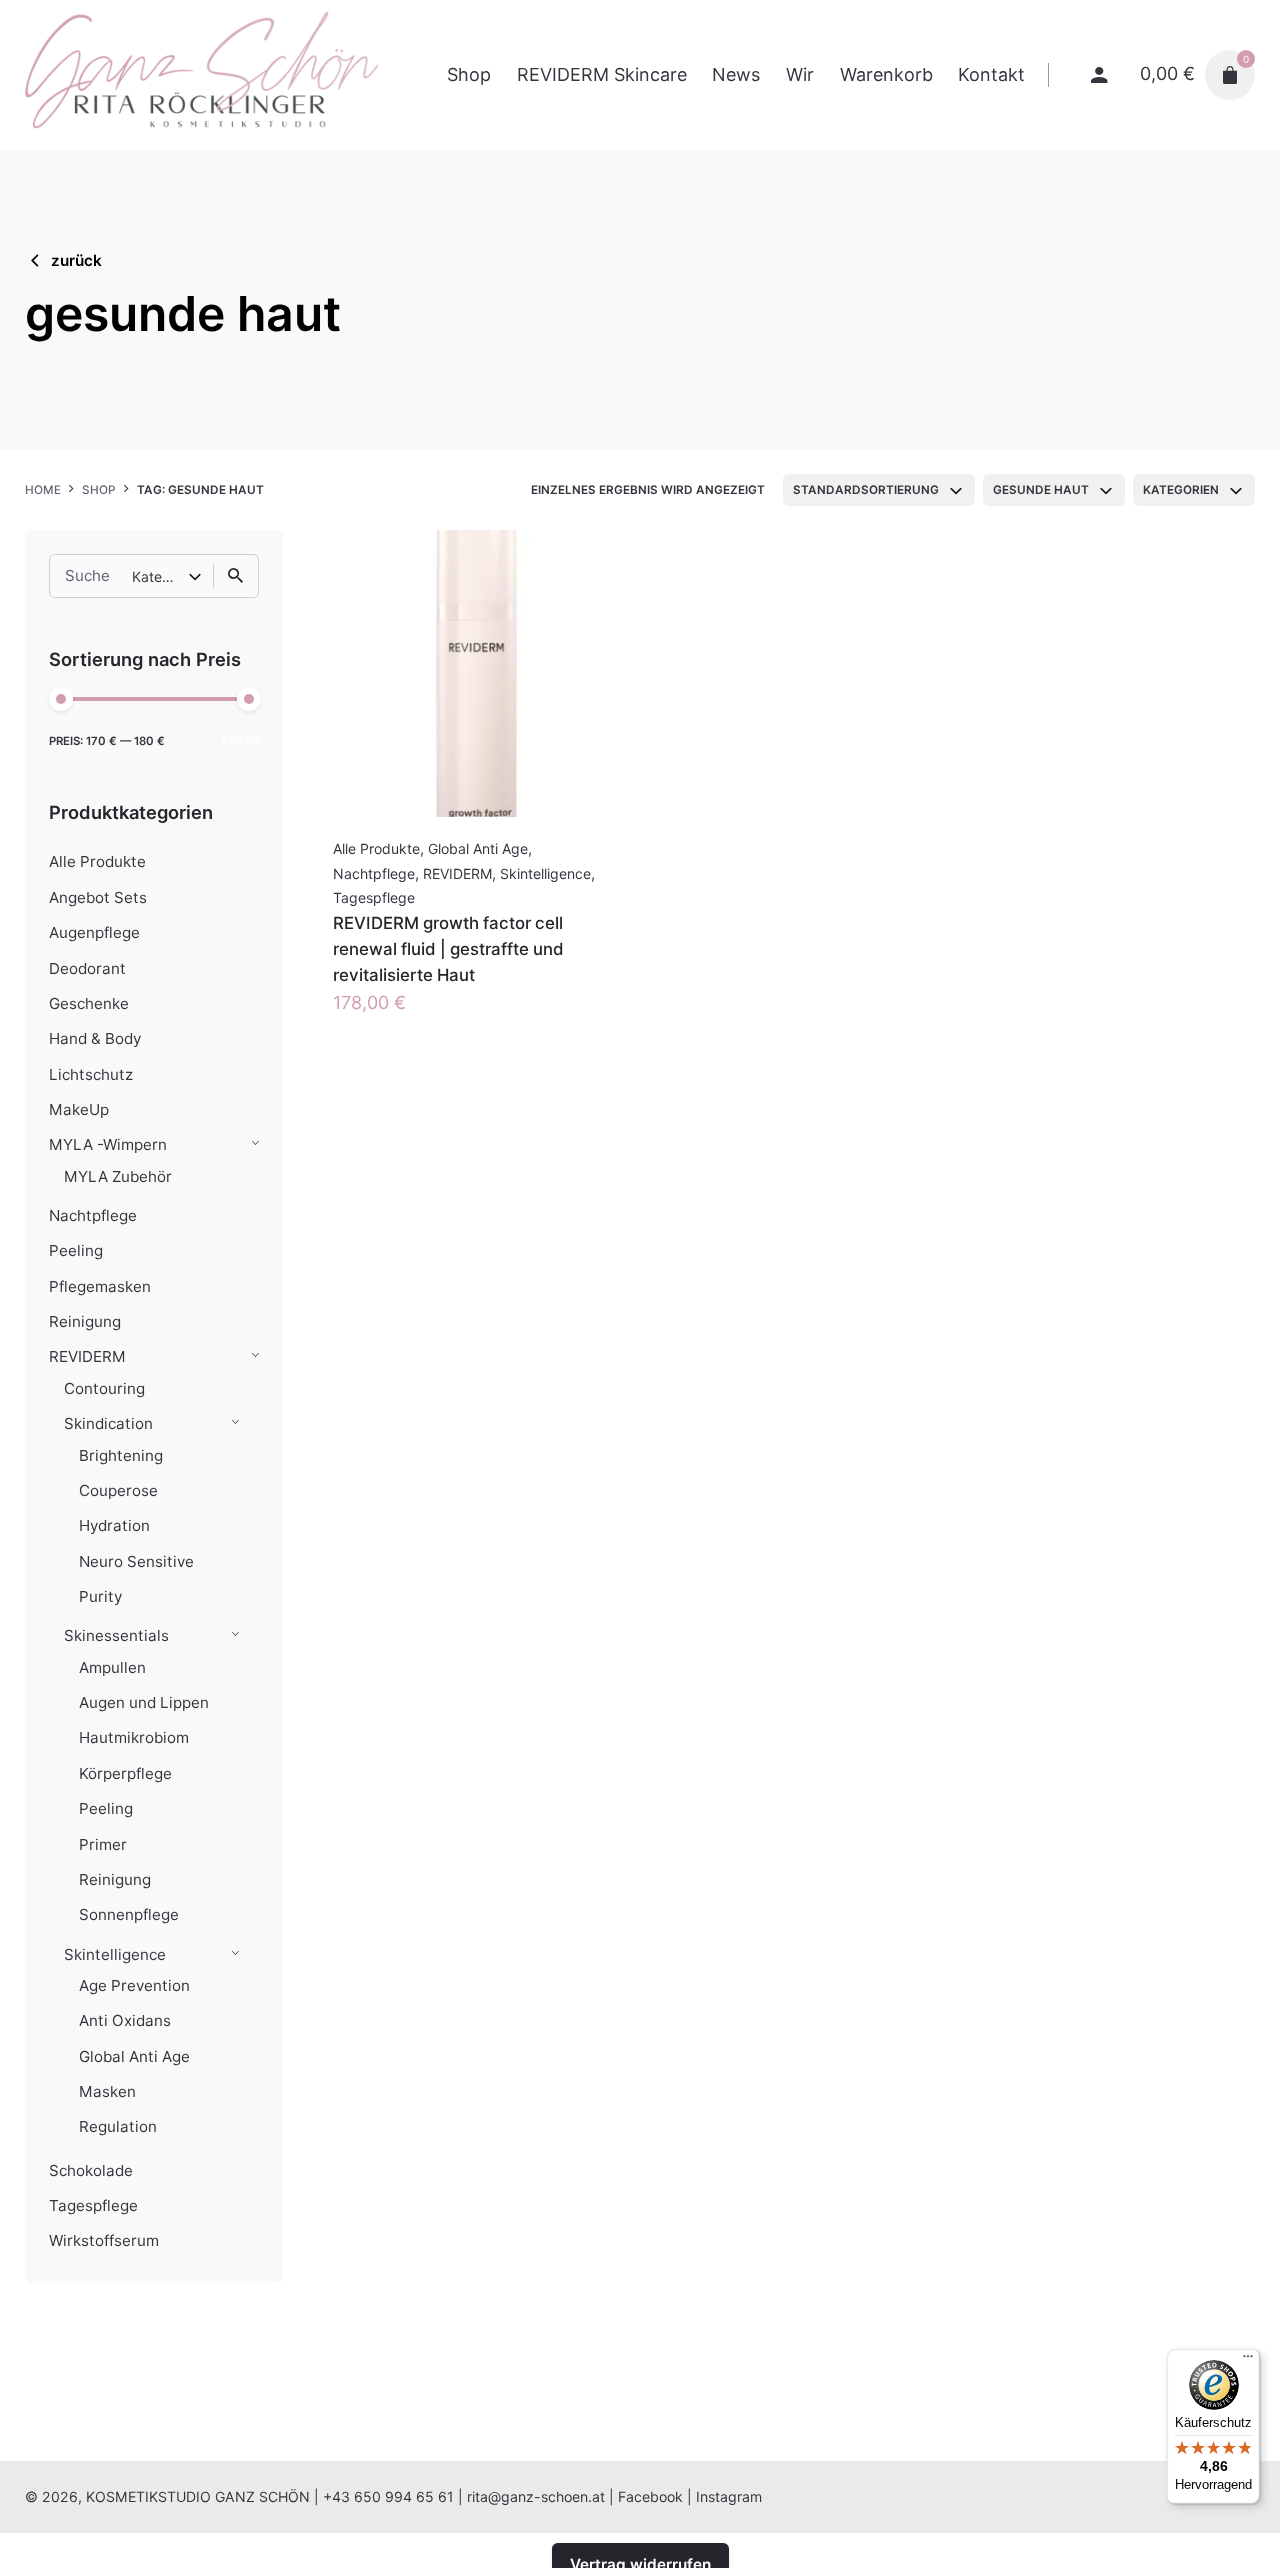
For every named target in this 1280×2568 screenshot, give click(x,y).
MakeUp (79, 1109)
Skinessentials (116, 1635)
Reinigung (85, 1321)
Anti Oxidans (125, 2020)
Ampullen (112, 1667)
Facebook (650, 2496)
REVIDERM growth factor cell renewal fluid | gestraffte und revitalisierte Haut (448, 949)
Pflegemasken (100, 1286)
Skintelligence (115, 1954)
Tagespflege (93, 2205)
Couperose (118, 1490)
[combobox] (879, 490)
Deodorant (87, 968)
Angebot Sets (98, 897)
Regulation (118, 2126)
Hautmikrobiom (134, 1737)
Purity (100, 1596)
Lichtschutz (91, 1074)
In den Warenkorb (408, 1022)
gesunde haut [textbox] (1041, 490)
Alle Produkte (97, 861)
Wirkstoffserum (104, 2240)
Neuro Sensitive (136, 1561)
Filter (240, 741)
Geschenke (89, 1003)
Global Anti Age (134, 2056)
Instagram (729, 2496)
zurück (76, 260)
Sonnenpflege (129, 1914)
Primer (103, 1844)
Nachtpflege (93, 1215)
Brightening (121, 1455)
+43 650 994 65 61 (388, 2496)
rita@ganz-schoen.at (536, 2496)
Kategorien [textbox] (1181, 490)
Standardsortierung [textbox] (866, 490)
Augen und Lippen (144, 1702)
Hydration (114, 1525)
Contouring (104, 1388)
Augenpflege (94, 932)
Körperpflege (125, 1773)
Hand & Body (95, 1038)
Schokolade (91, 2170)
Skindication (108, 1423)
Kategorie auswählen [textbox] (159, 576)
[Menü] (1248, 2361)
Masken (107, 2091)
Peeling (76, 1250)
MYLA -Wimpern (108, 1144)
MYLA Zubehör (118, 1176)
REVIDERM (87, 1356)
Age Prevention (134, 1985)
